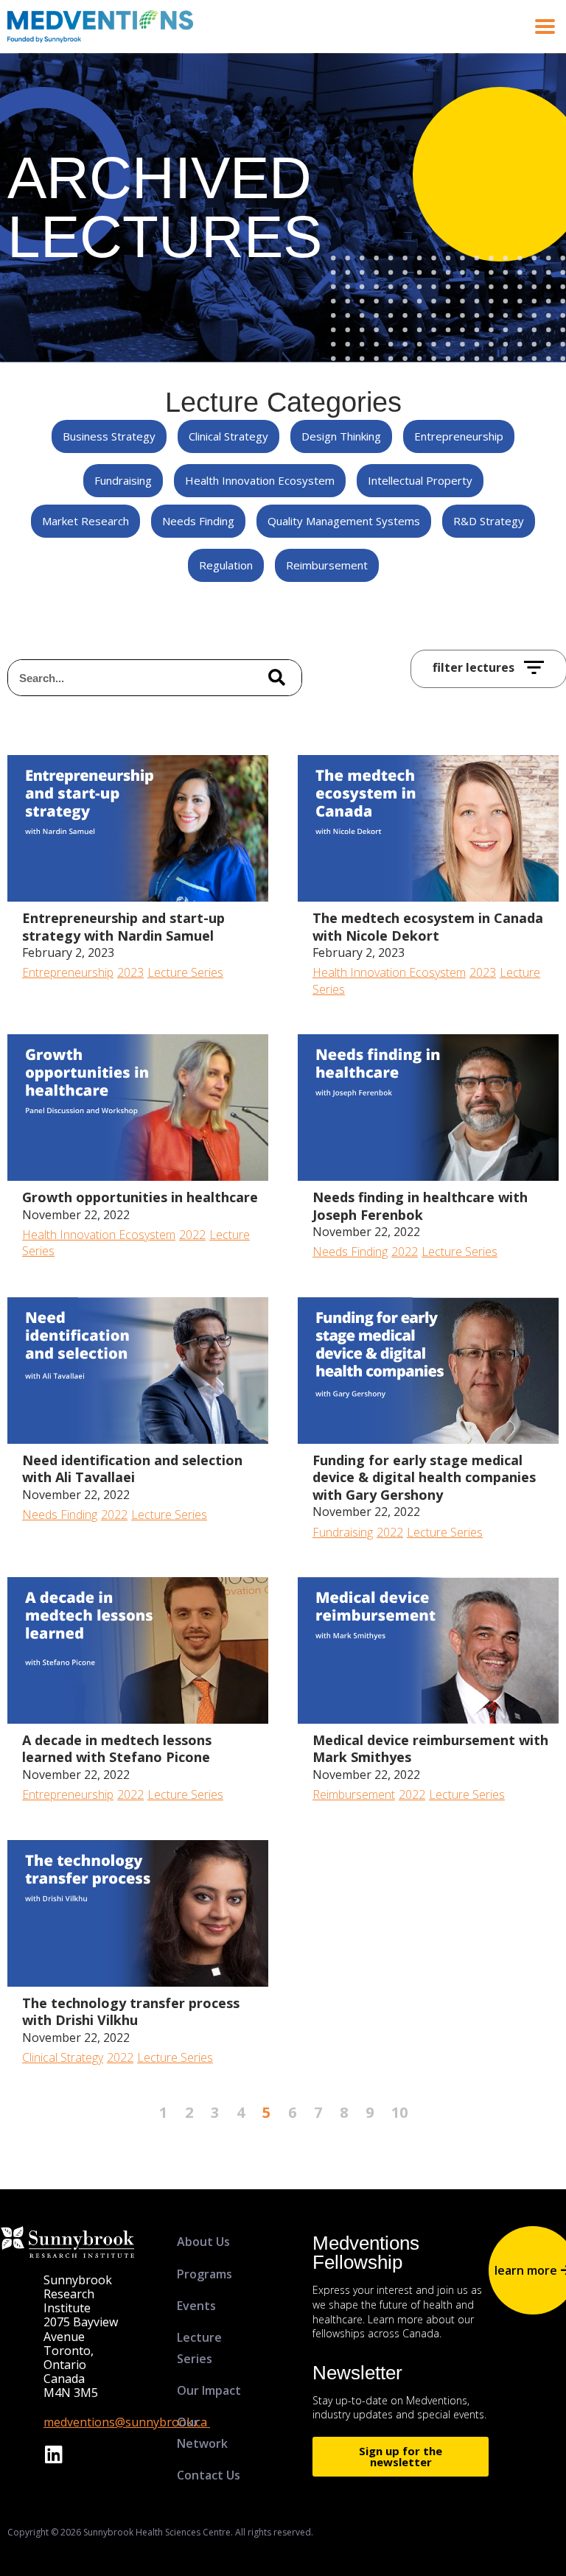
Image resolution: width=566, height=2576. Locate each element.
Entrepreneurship (68, 972)
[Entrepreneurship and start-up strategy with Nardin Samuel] (138, 827)
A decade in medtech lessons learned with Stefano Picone (117, 1748)
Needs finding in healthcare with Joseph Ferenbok (420, 1205)
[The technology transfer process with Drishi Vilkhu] (138, 1912)
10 (399, 2112)
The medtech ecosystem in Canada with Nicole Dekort (428, 926)
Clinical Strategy (63, 2057)
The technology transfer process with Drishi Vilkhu (131, 2011)
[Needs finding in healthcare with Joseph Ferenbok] (428, 1106)
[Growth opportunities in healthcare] (138, 1106)
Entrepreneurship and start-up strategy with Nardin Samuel (123, 926)
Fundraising (343, 1532)
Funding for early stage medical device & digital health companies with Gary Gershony (424, 1477)
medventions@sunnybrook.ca (127, 2422)
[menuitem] (212, 2242)
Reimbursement (354, 1794)
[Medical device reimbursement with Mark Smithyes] (428, 1649)
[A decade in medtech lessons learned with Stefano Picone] (138, 1649)
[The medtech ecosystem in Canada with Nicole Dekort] (428, 827)
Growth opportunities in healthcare (140, 1197)
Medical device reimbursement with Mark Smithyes (430, 1748)
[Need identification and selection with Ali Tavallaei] (138, 1369)
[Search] (277, 678)
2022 (192, 1235)
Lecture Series (185, 972)
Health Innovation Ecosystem (389, 972)
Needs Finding (350, 1252)
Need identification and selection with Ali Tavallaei (132, 1468)
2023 (130, 972)
